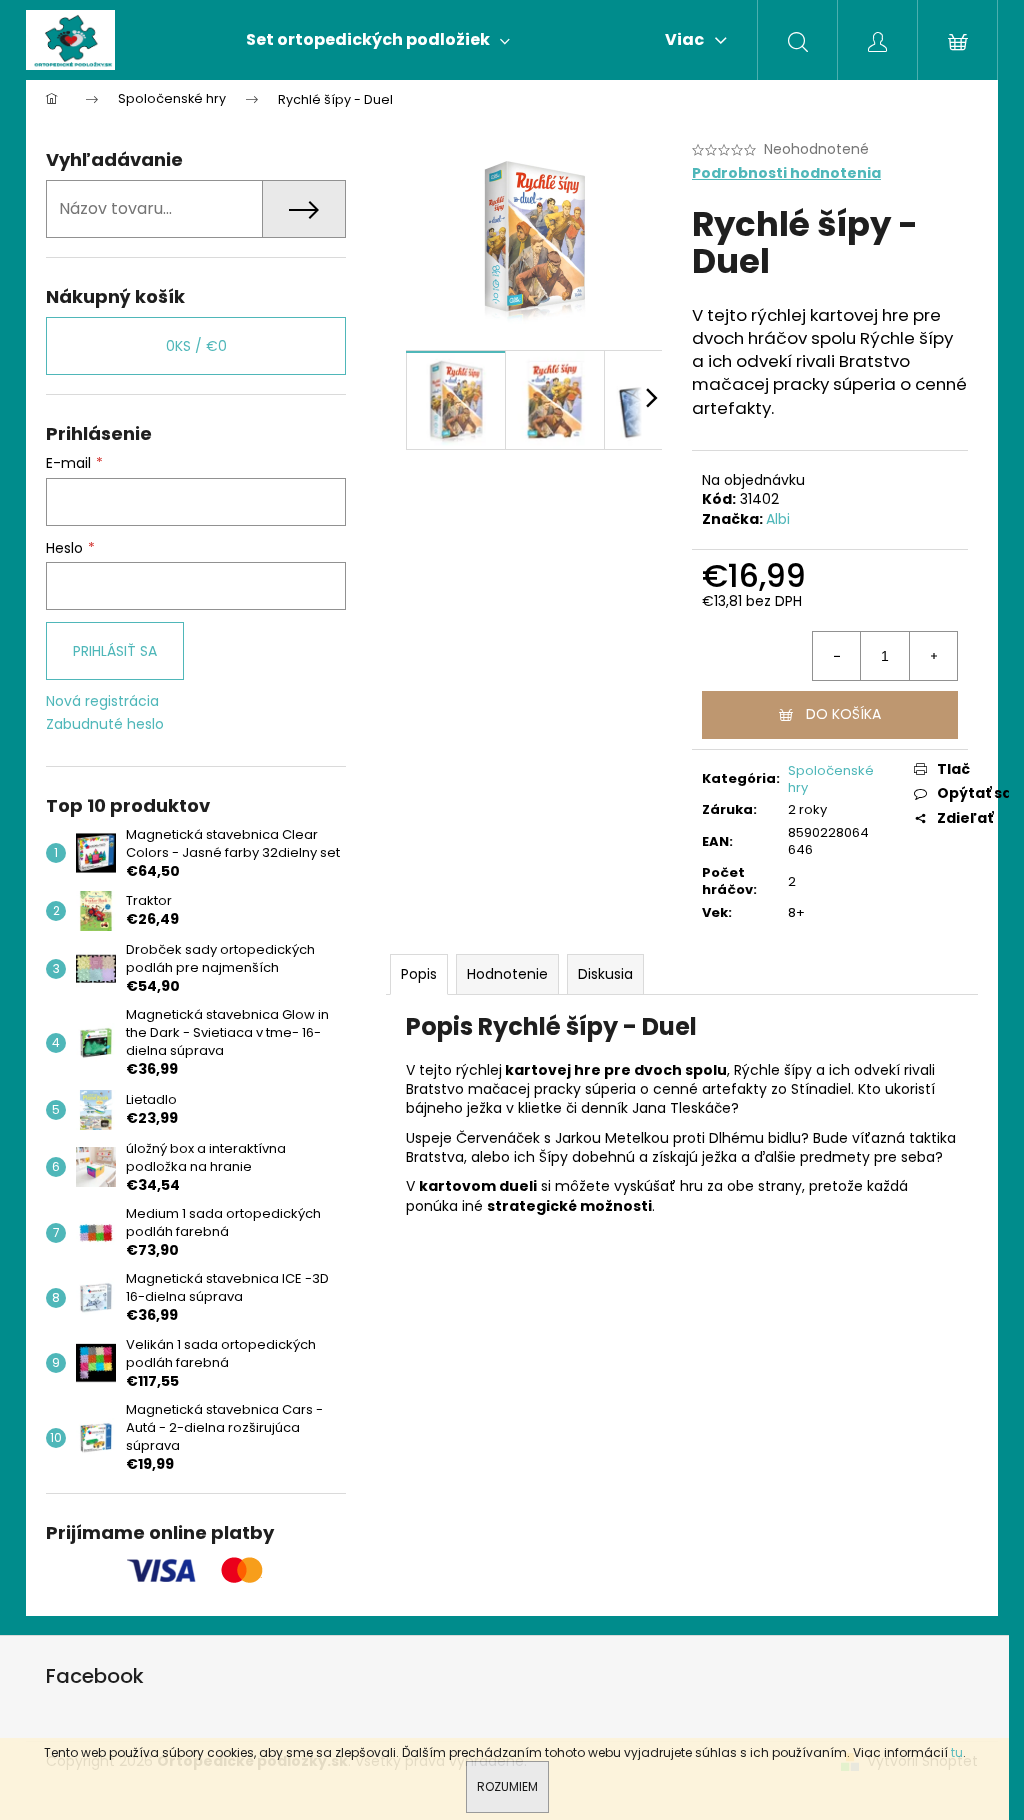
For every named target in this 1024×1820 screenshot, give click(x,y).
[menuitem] (378, 40)
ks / (196, 346)
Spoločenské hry (831, 779)
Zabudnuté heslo (105, 724)
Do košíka (843, 714)
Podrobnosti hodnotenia (786, 173)
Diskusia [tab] (605, 974)
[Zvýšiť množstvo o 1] (933, 656)
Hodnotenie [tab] (507, 974)
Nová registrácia (102, 701)
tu (957, 1752)
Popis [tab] (419, 974)
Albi (778, 519)
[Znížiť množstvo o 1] (837, 656)
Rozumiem (507, 1786)
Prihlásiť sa (115, 651)
